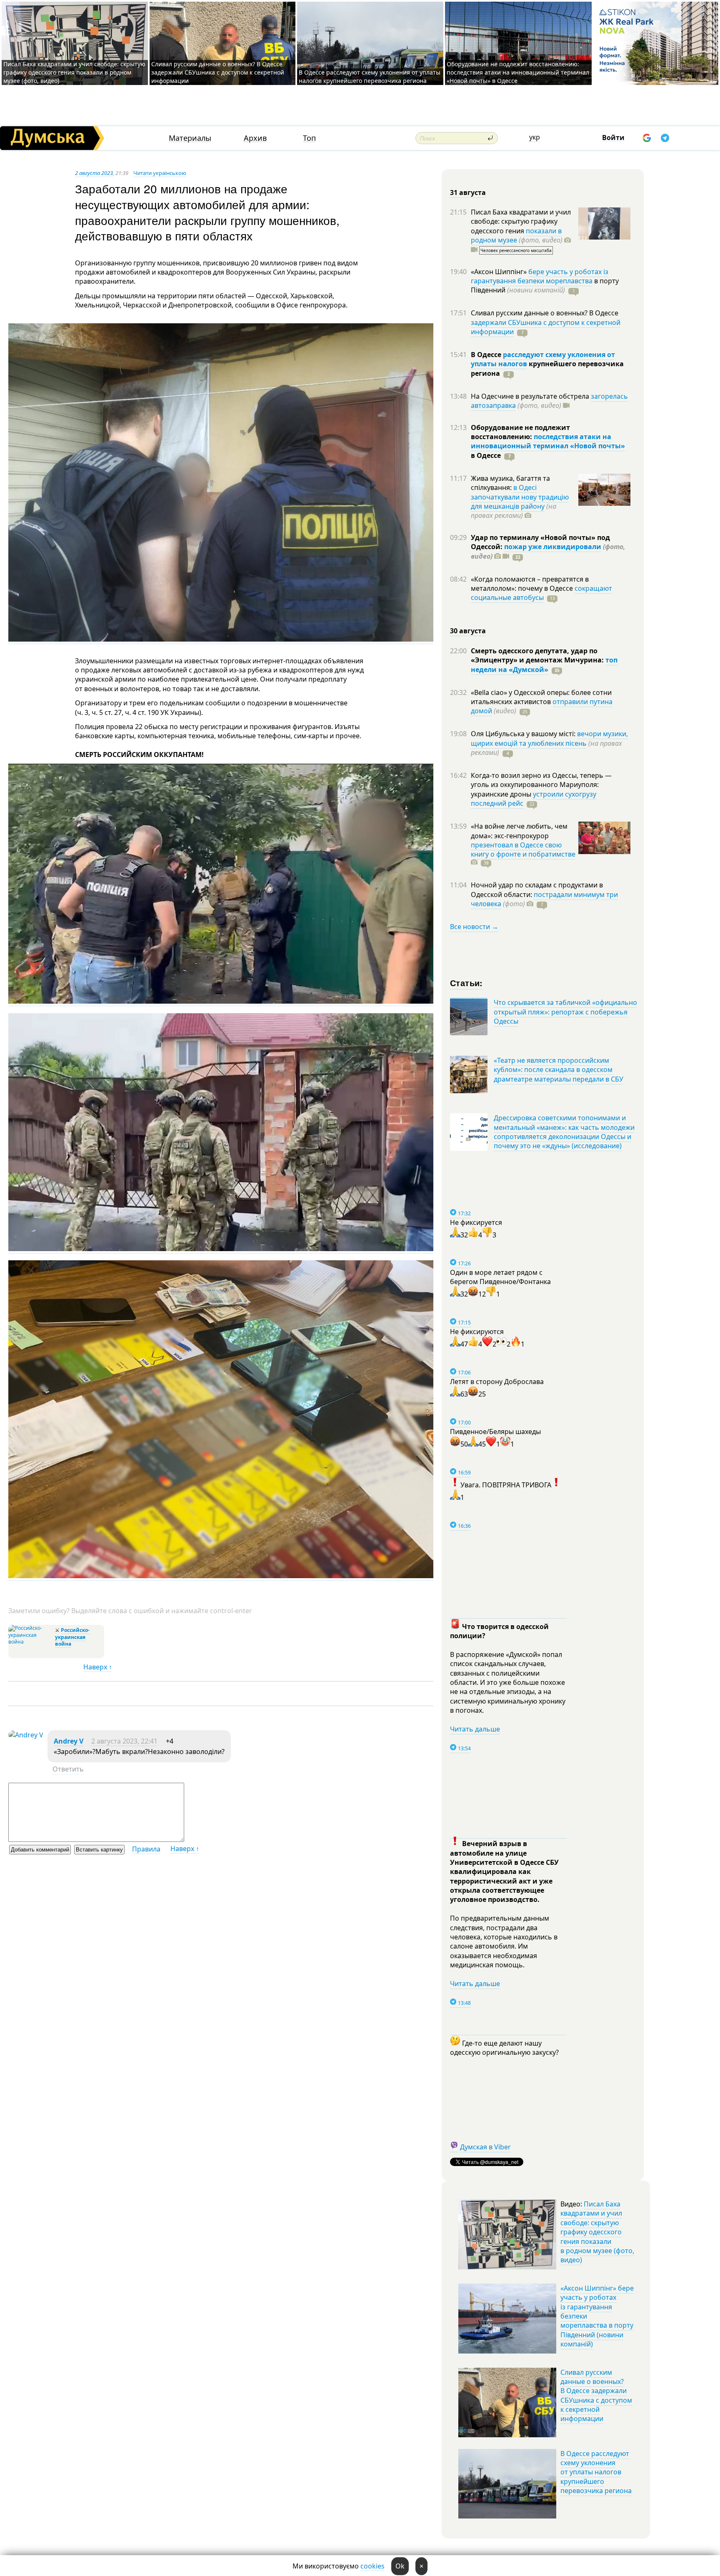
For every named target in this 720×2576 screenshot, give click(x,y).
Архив (255, 138)
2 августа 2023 (94, 173)
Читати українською (160, 173)
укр (535, 137)
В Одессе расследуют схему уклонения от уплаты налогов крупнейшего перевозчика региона (370, 76)
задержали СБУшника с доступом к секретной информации (546, 327)
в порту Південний (545, 285)
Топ (309, 138)
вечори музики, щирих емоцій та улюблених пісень (549, 738)
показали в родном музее (516, 235)
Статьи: (466, 983)
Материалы (190, 138)
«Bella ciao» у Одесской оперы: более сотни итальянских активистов (541, 697)
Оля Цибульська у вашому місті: (524, 734)
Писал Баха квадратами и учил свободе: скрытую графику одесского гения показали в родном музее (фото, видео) (74, 72)
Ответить (68, 1769)
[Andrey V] (26, 1735)
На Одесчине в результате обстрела (531, 396)
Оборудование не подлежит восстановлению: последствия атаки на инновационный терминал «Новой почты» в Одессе (518, 72)
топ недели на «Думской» (544, 665)
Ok (400, 2566)
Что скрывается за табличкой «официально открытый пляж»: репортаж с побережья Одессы (565, 1012)
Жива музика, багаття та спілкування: (510, 483)
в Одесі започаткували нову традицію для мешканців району (520, 497)
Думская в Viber (485, 2147)
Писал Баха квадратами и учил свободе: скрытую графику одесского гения (521, 221)
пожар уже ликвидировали (553, 547)
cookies (372, 2566)
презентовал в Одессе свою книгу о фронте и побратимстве (523, 850)
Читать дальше (475, 1729)
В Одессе (487, 355)
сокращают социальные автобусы (541, 593)
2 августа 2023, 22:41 (124, 1741)
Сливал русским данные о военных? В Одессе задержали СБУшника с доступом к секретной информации (218, 72)
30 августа (468, 631)
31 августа (468, 192)
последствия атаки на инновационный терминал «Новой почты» (548, 441)
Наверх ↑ (98, 1667)
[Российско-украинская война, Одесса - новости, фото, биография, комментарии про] (31, 1642)
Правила (146, 1849)
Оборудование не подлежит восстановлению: (520, 432)
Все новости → (474, 927)
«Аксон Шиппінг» (500, 272)
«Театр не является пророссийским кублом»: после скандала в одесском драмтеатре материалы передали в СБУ (559, 1070)
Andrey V (69, 1741)
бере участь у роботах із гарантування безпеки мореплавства (540, 276)
